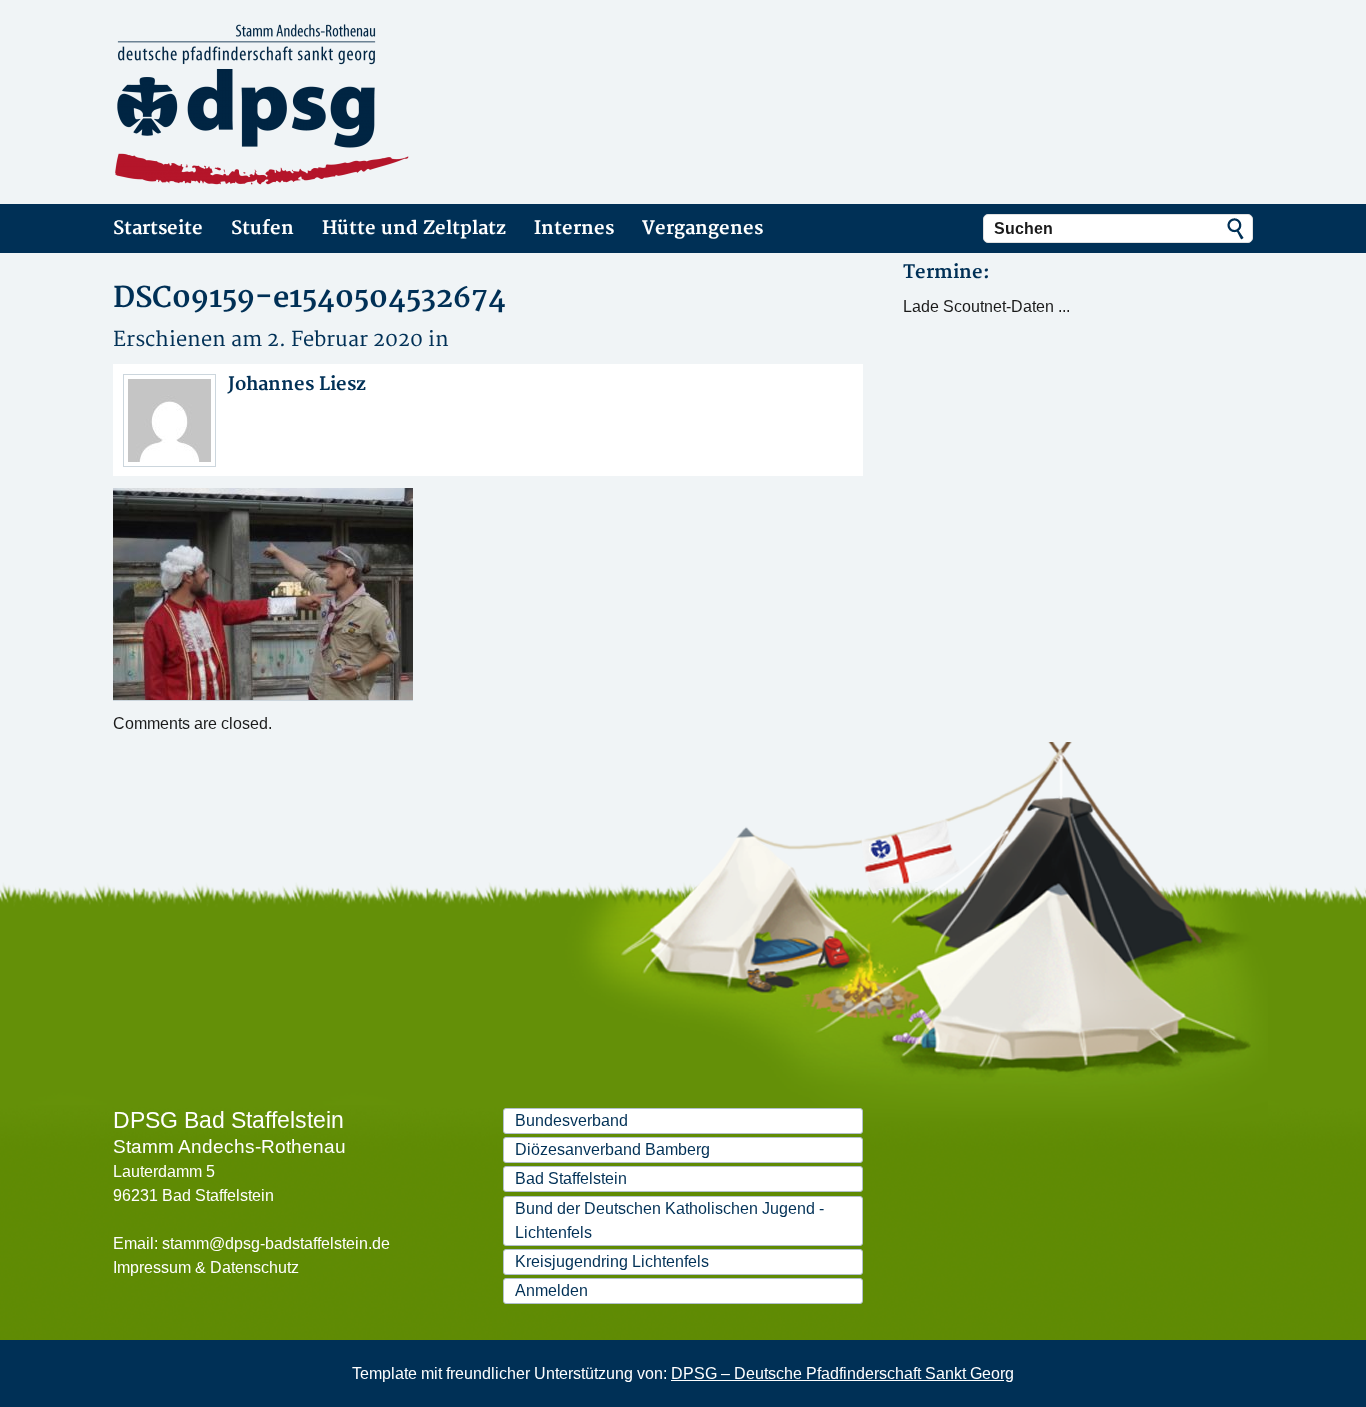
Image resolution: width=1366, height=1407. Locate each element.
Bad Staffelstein (571, 1178)
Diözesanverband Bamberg (612, 1149)
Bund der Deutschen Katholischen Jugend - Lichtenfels (669, 1220)
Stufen (262, 228)
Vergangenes (702, 228)
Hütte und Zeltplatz (414, 228)
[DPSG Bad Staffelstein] (293, 105)
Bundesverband (571, 1120)
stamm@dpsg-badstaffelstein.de (276, 1243)
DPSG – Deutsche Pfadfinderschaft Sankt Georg (842, 1373)
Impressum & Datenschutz (206, 1267)
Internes (574, 228)
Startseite (158, 228)
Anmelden (551, 1290)
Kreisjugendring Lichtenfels (612, 1261)
